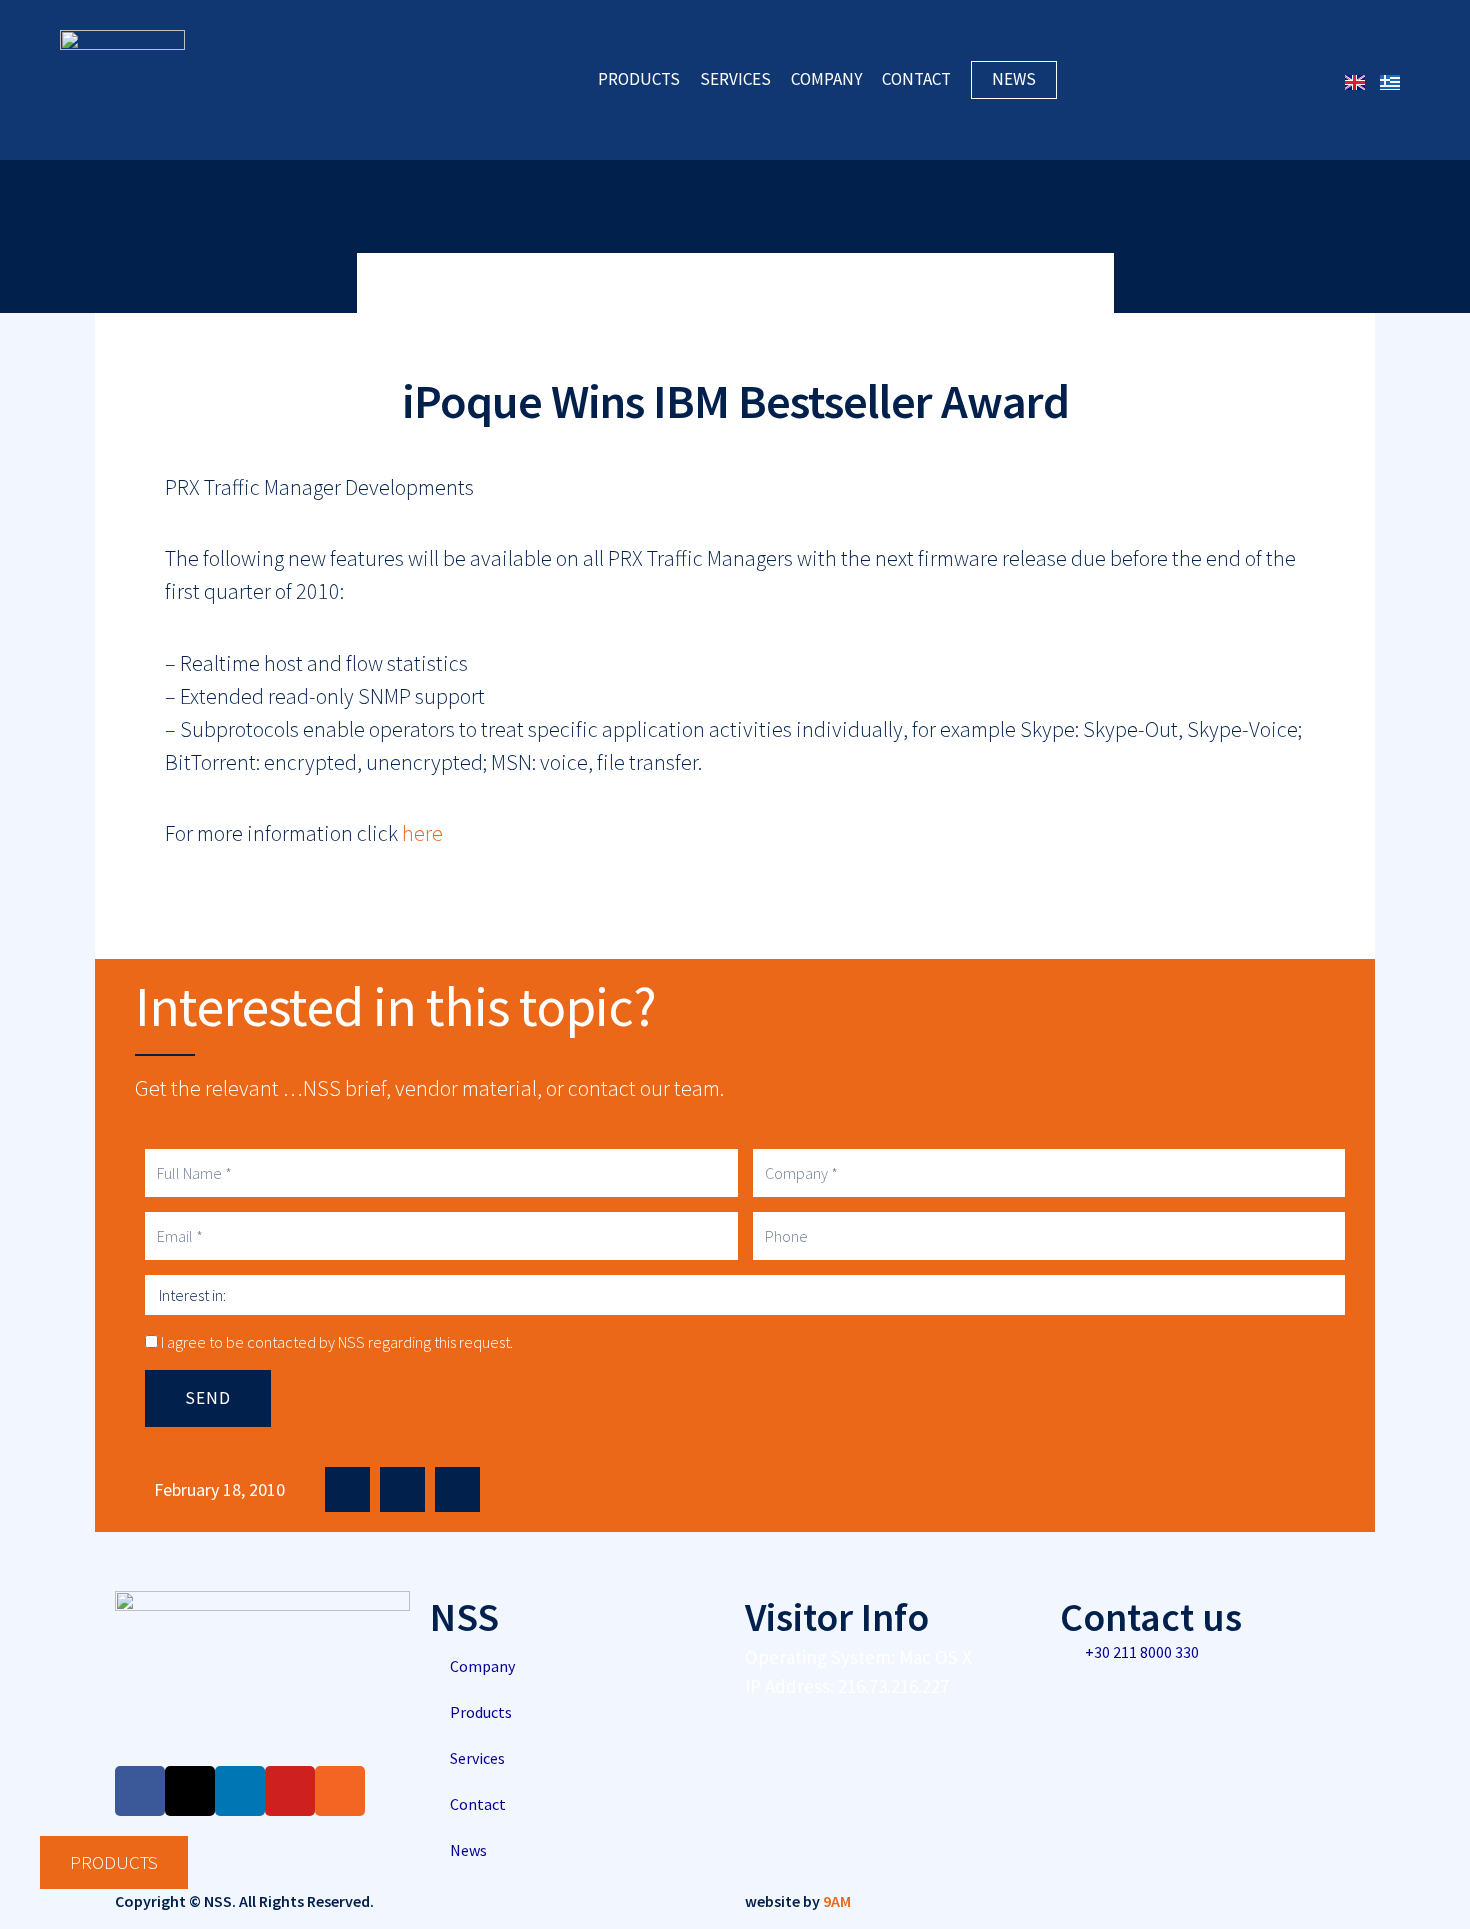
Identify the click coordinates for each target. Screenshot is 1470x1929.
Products (639, 79)
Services (735, 79)
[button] (347, 1489)
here (422, 833)
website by (798, 1901)
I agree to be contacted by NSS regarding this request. (337, 1342)
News (1014, 79)
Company (826, 79)
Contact (916, 79)
